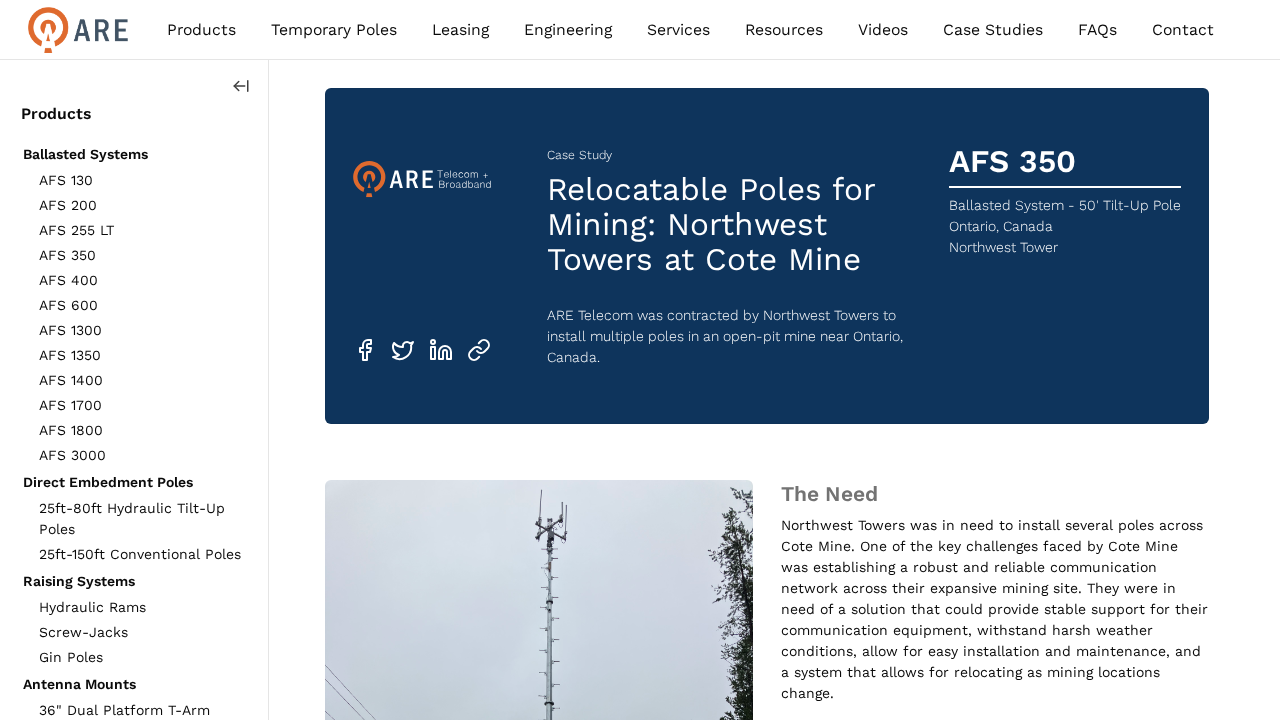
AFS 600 (68, 305)
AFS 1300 (70, 330)
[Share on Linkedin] (441, 350)
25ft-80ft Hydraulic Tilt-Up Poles (132, 518)
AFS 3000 (72, 455)
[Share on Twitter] (403, 350)
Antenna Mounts (79, 684)
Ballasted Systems (85, 154)
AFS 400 (68, 280)
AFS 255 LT (76, 230)
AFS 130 (66, 180)
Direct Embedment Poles (108, 482)
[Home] (78, 30)
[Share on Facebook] (365, 350)
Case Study (579, 155)
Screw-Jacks (83, 632)
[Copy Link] (479, 350)
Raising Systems (79, 581)
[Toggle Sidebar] (241, 86)
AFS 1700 (70, 405)
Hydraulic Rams (92, 607)
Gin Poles (71, 657)
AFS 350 (67, 255)
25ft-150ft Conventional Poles (140, 554)
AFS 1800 (71, 430)
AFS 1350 (70, 355)
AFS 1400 (71, 380)
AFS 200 (68, 205)
